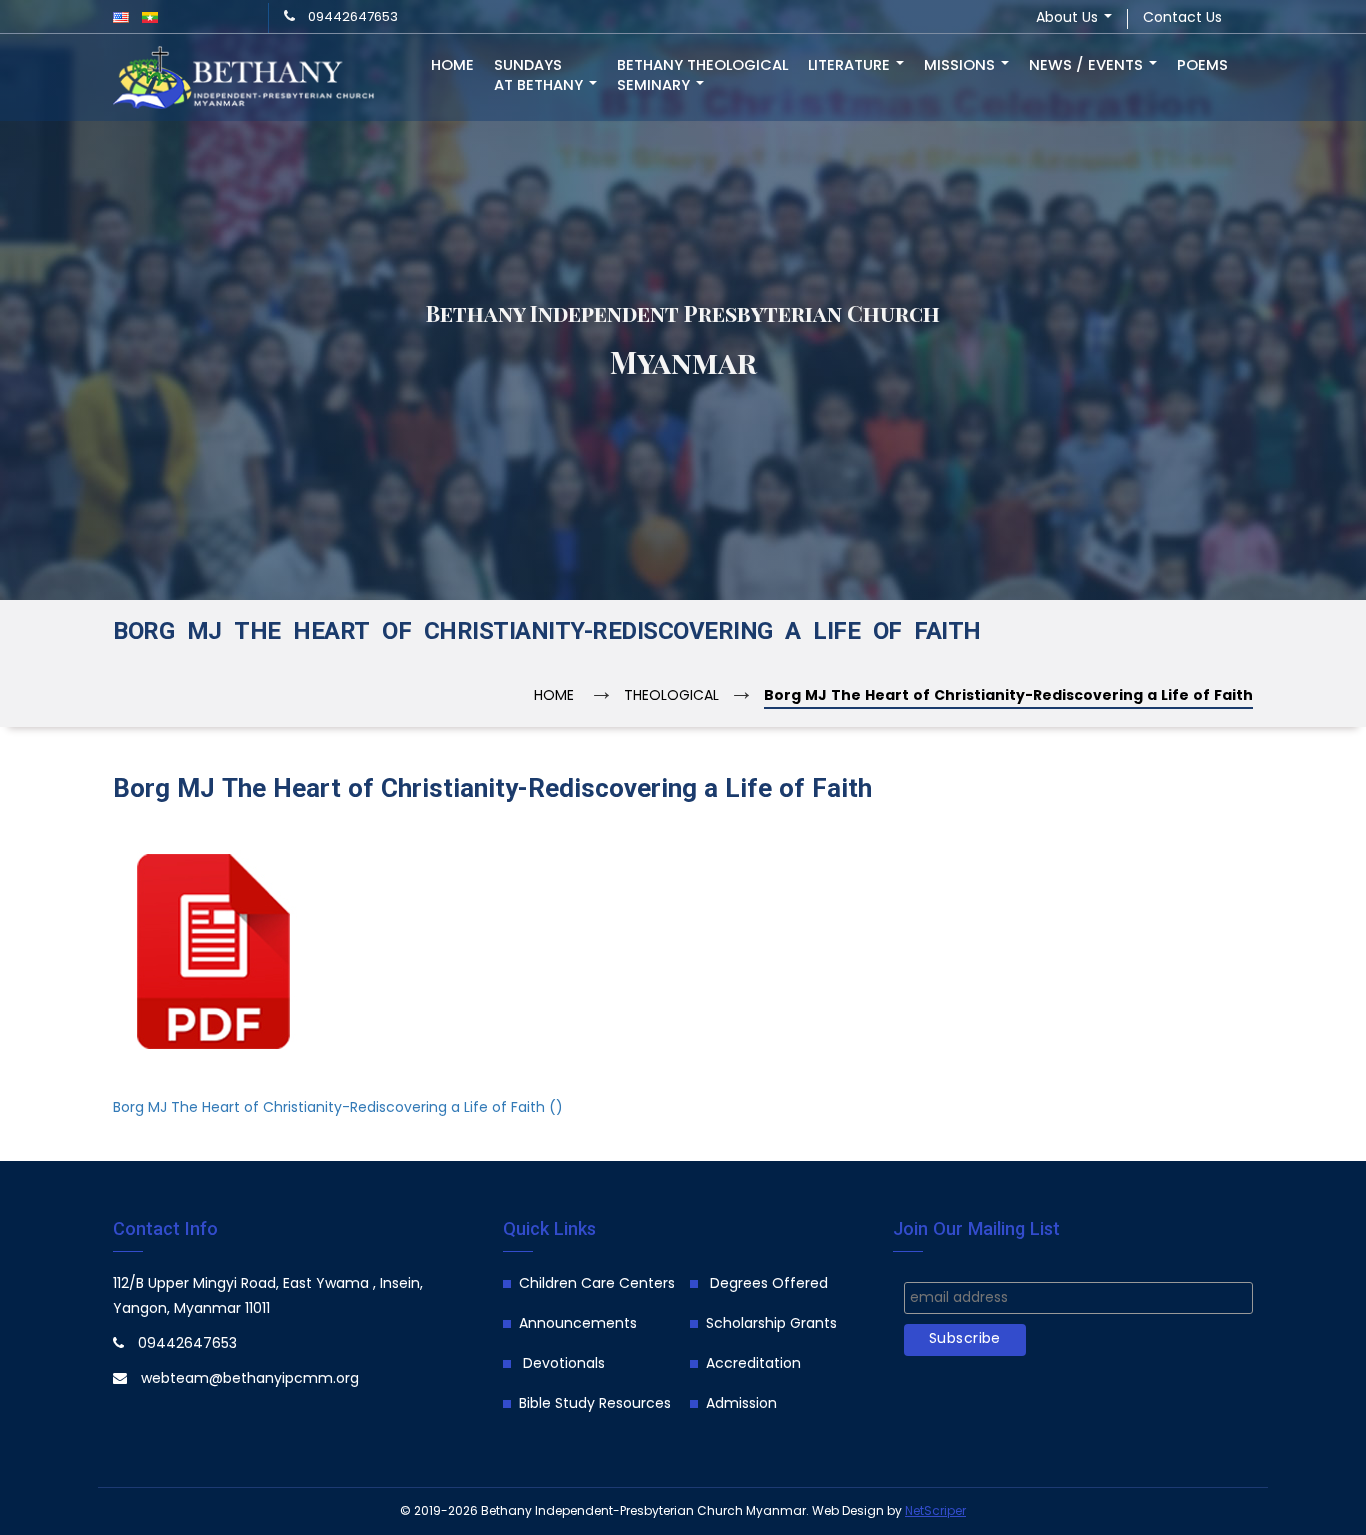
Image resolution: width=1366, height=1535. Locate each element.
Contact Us (1182, 18)
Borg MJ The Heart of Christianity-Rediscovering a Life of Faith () (338, 1108)
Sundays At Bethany (540, 76)
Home (452, 66)
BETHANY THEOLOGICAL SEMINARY (702, 76)
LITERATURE (851, 66)
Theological (671, 696)
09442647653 (353, 17)
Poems (1202, 66)
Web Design (848, 1511)
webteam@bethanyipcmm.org (250, 1379)
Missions (961, 66)
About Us (1069, 18)
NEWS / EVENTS (1088, 66)
